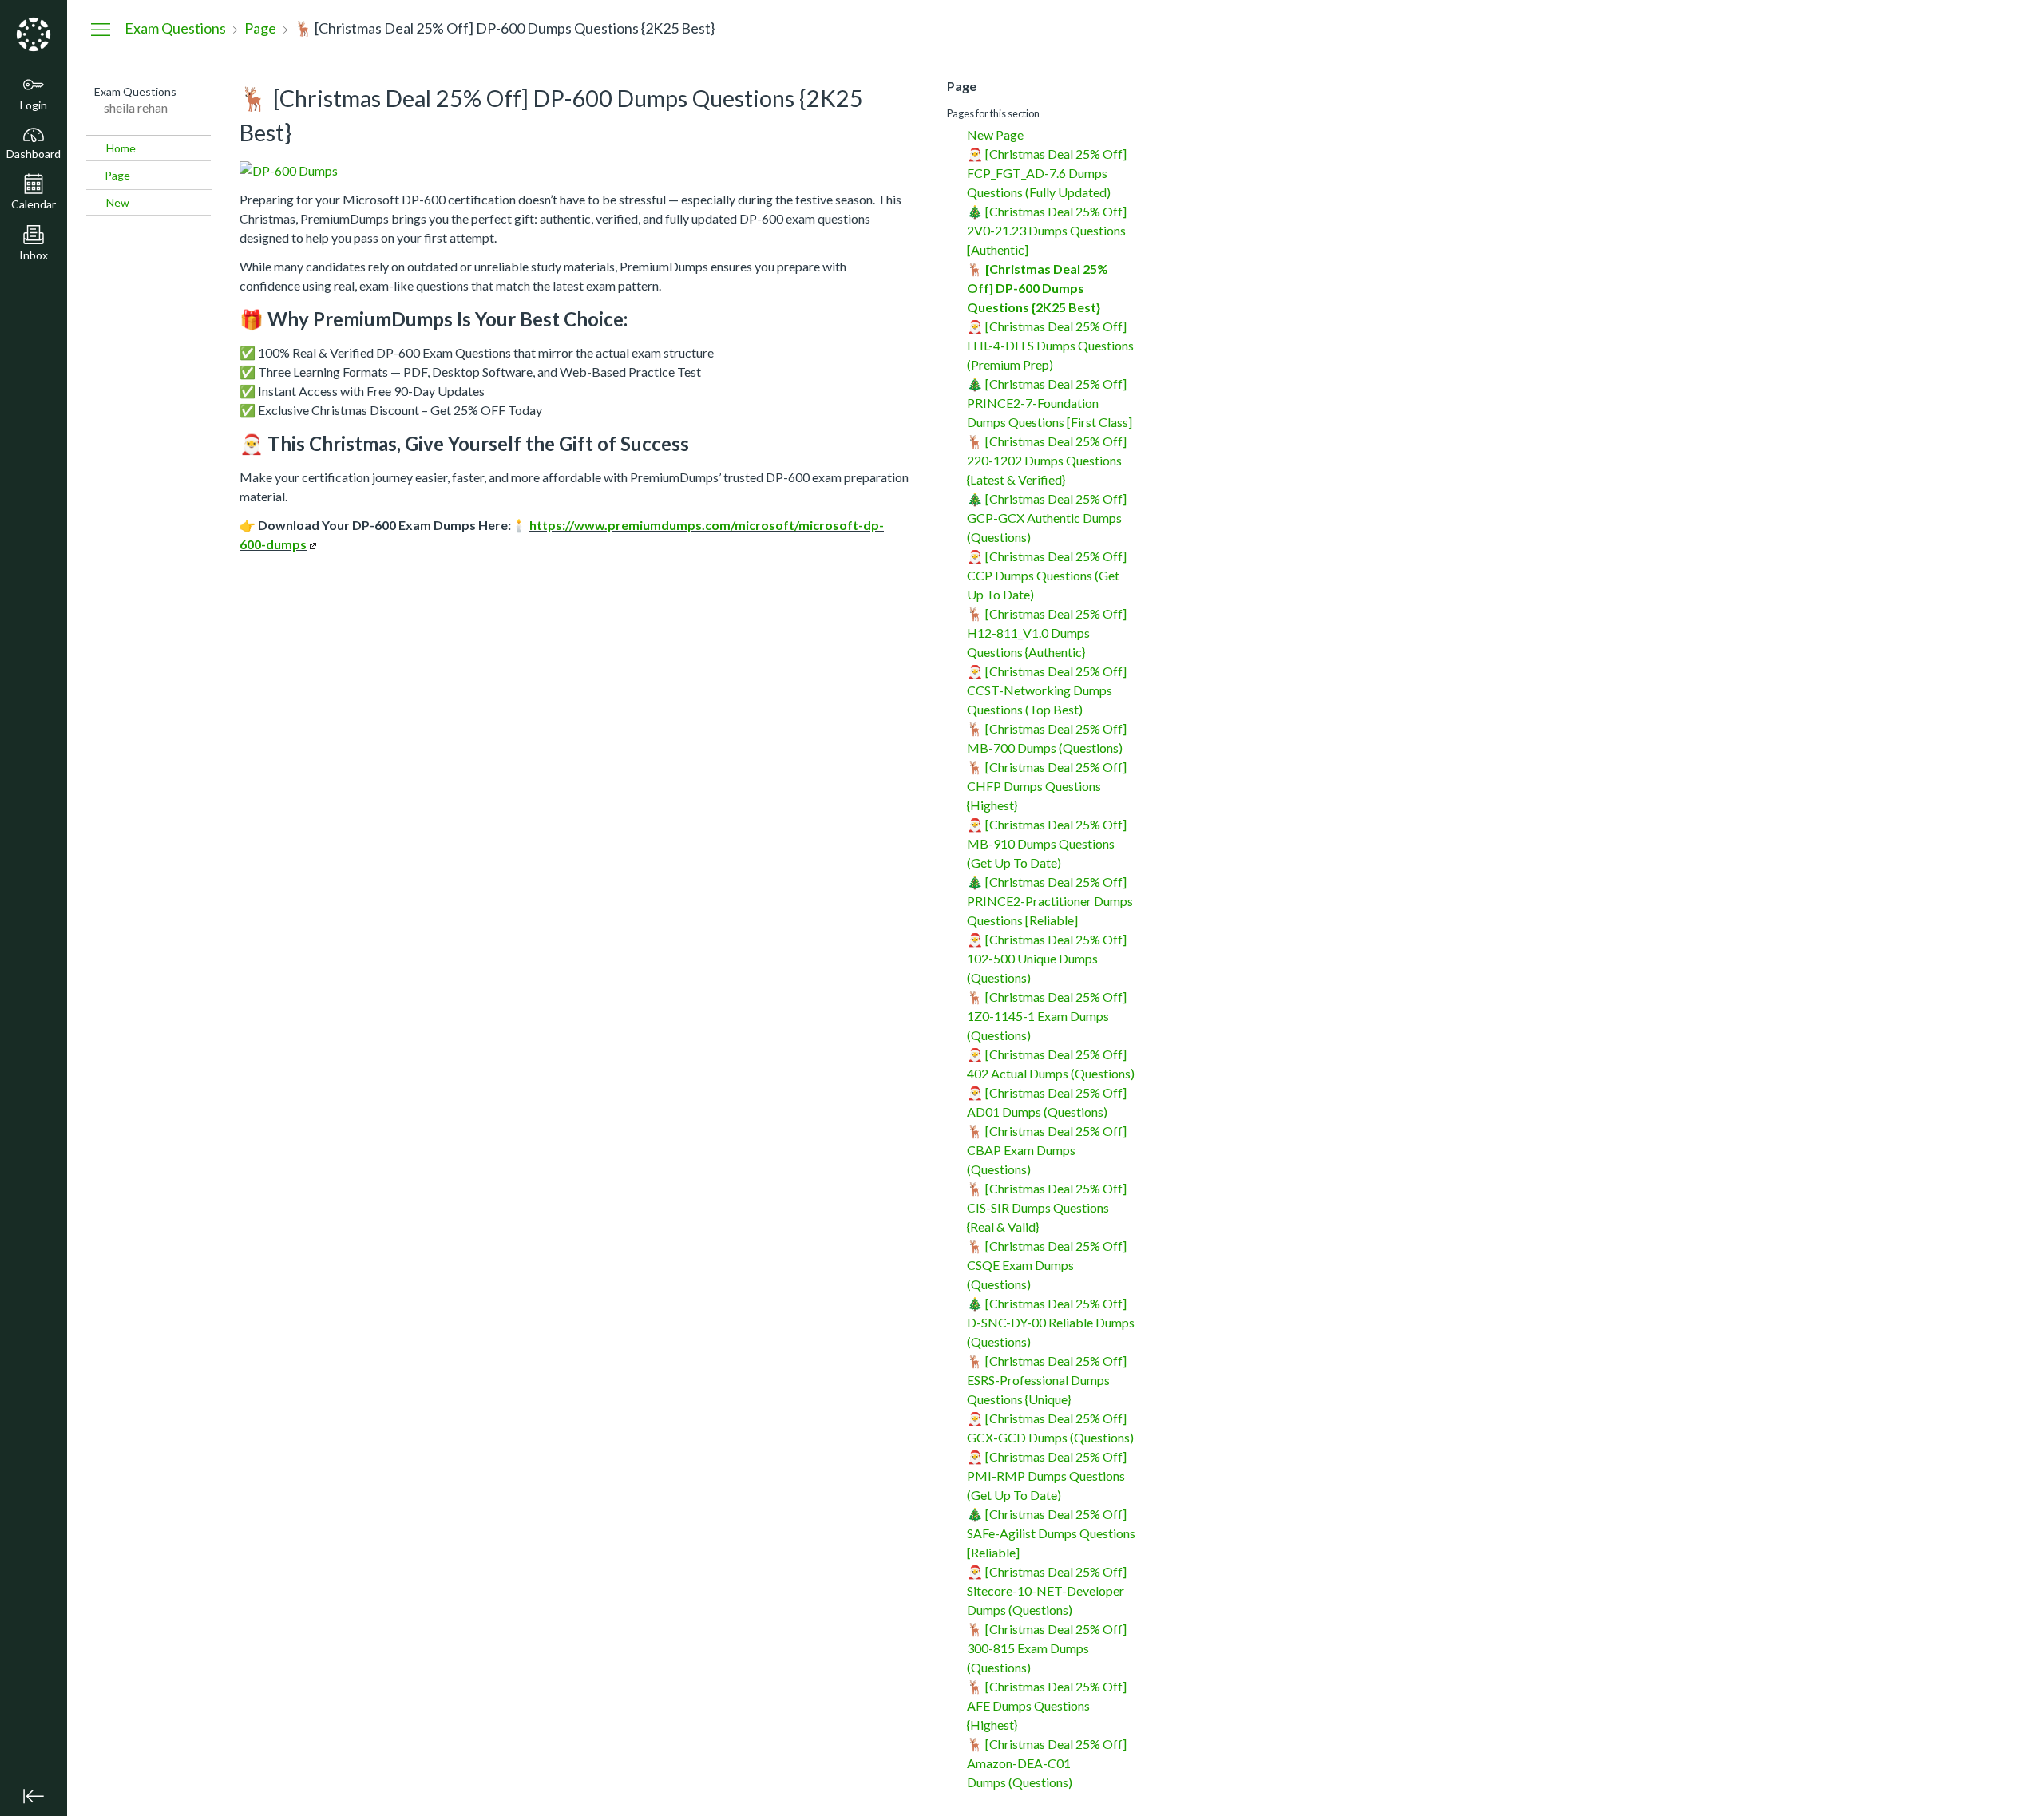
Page (117, 175)
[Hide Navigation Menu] (101, 29)
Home (121, 148)
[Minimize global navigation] (34, 1796)
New (118, 202)
